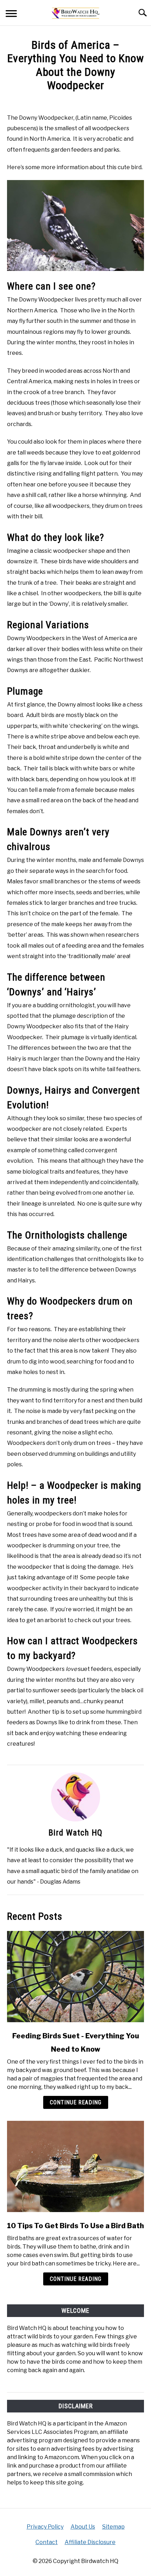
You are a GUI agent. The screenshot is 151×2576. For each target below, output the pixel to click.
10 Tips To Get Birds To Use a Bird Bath (75, 2226)
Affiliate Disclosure (90, 2542)
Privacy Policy (45, 2527)
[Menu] (11, 15)
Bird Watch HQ (75, 1833)
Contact (47, 2542)
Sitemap (113, 2527)
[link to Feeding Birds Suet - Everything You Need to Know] (75, 1977)
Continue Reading (76, 2102)
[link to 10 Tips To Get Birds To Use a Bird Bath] (75, 2166)
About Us (83, 2527)
